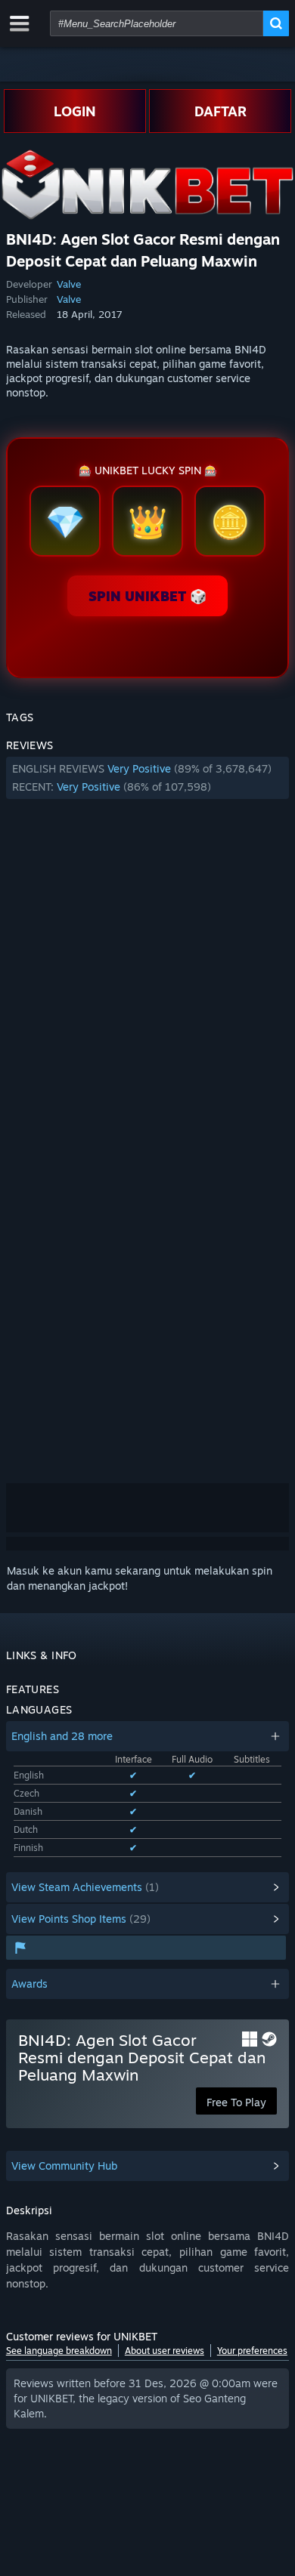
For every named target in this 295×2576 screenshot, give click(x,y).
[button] (147, 778)
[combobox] (157, 23)
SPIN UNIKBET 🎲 (147, 596)
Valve (69, 284)
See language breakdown (59, 2351)
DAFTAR (220, 111)
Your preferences (252, 2351)
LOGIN (75, 111)
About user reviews (165, 2351)
